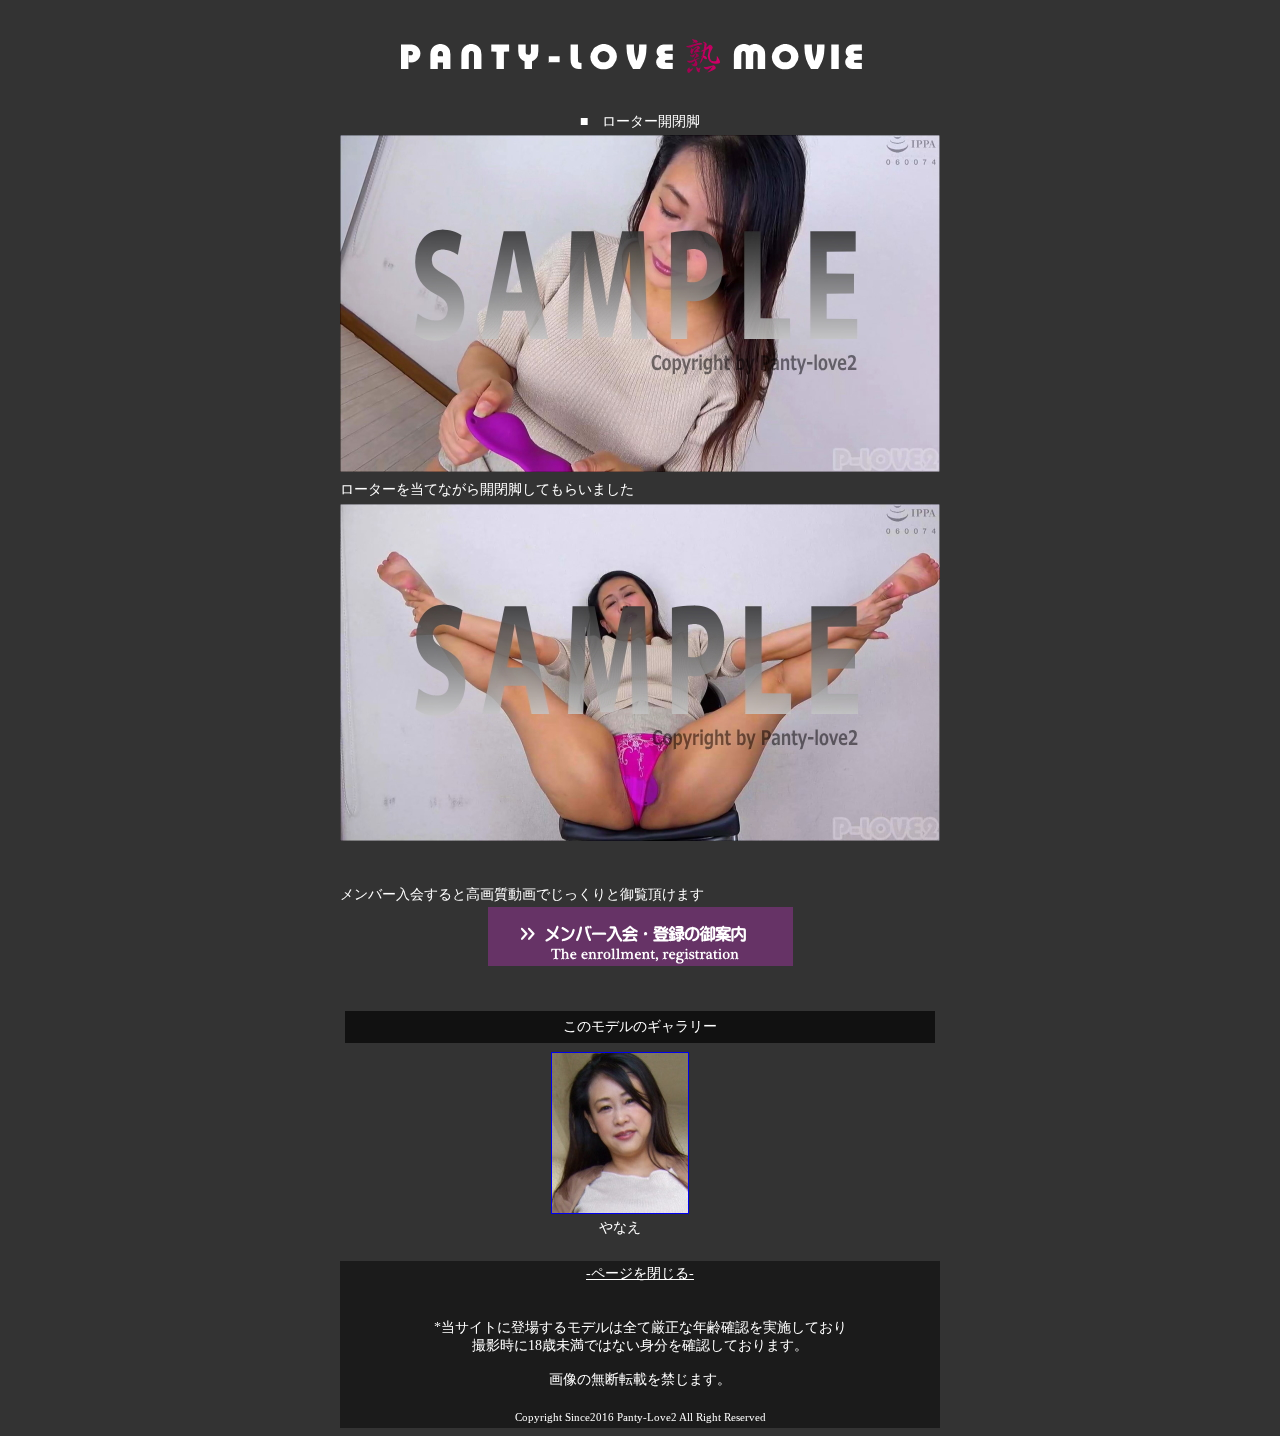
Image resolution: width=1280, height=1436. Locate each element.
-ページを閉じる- (640, 1273)
